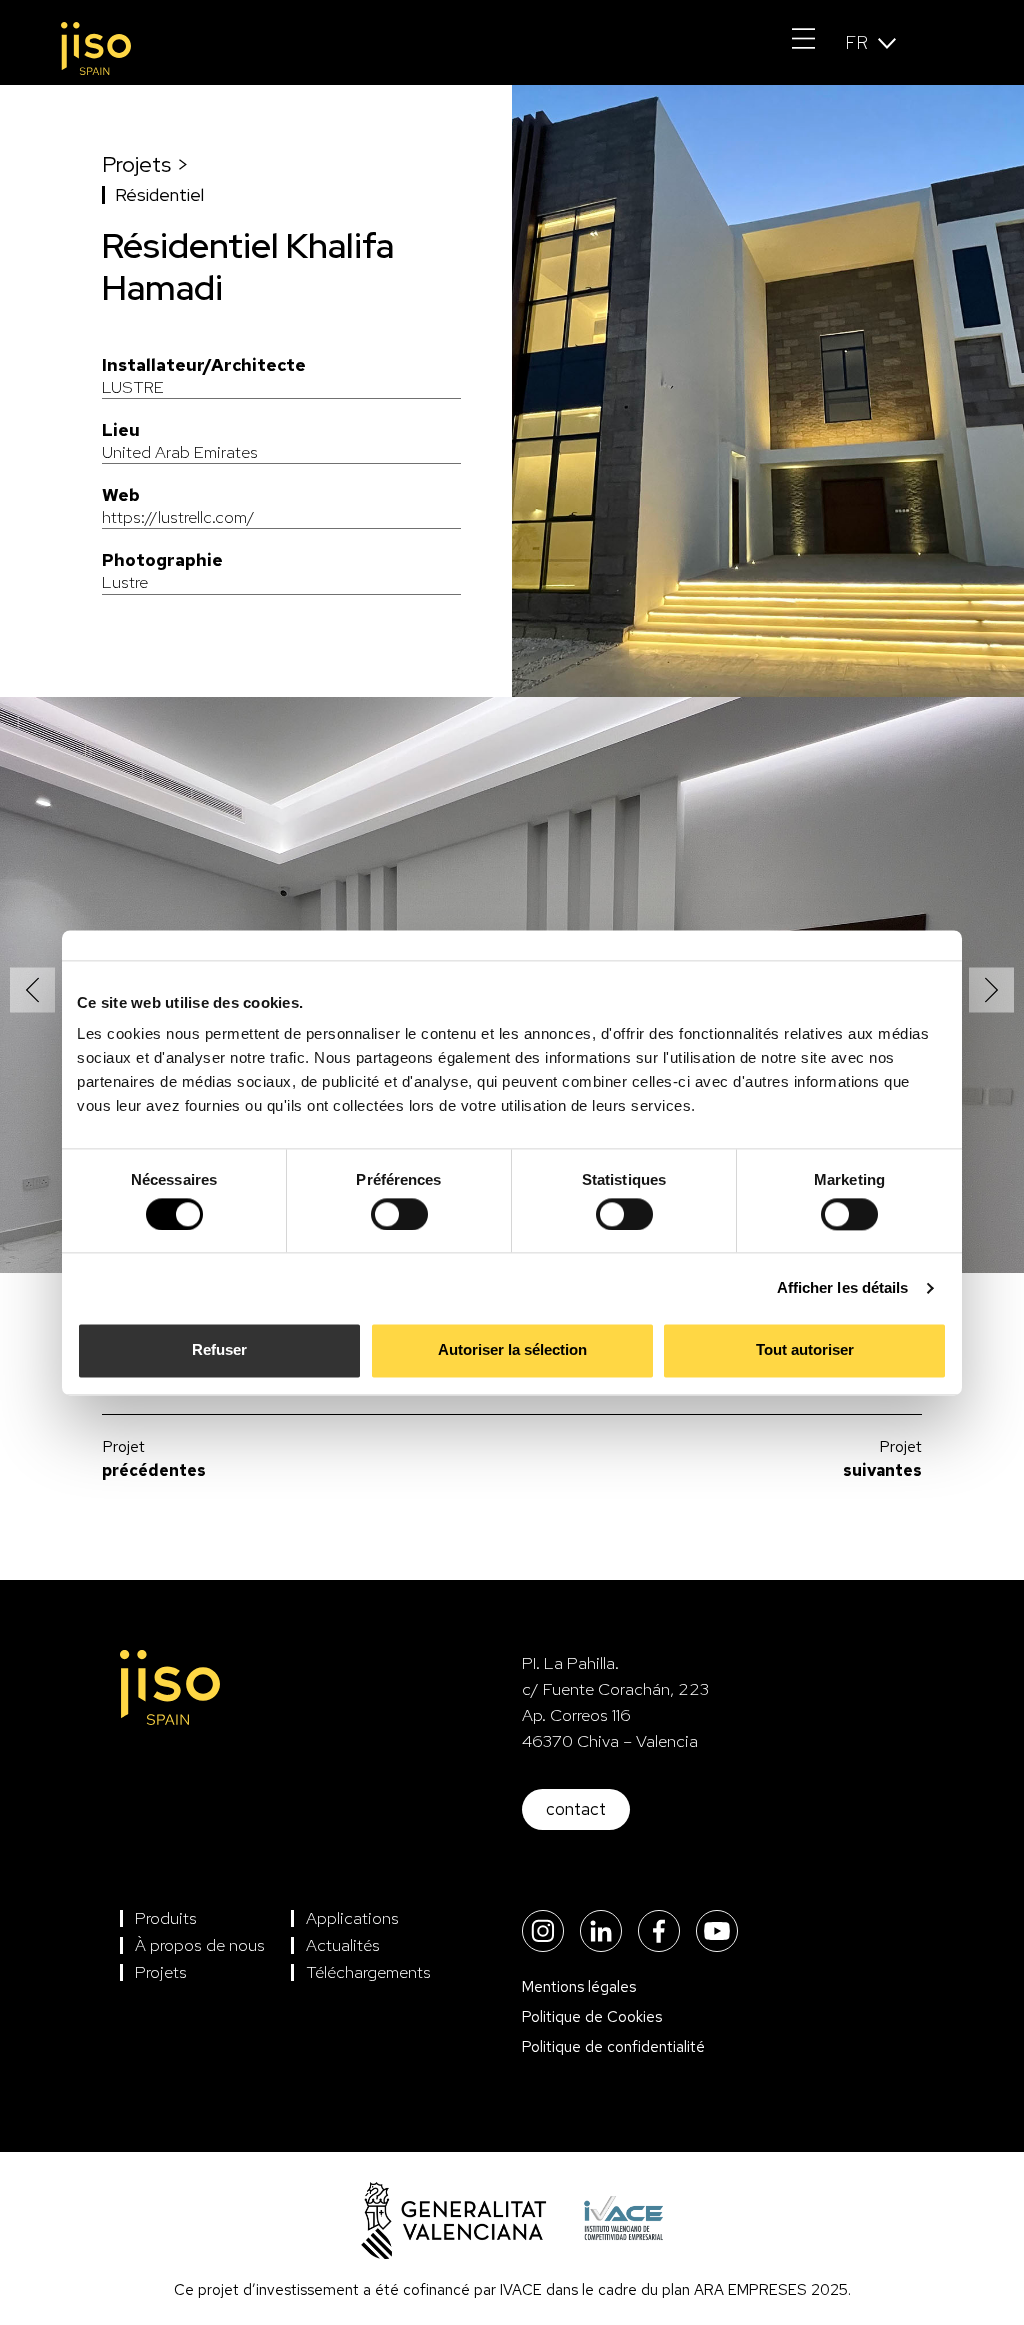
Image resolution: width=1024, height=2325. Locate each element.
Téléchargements (368, 1972)
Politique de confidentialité (613, 2047)
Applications (352, 1918)
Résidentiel (159, 194)
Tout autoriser (805, 1350)
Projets (161, 1972)
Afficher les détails (843, 1287)
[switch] (399, 1214)
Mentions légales (579, 1987)
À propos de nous (200, 1945)
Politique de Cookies (592, 2017)
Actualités (343, 1945)
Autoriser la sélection (512, 1350)
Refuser (219, 1350)
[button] (32, 990)
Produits (166, 1918)
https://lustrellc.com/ (178, 506)
